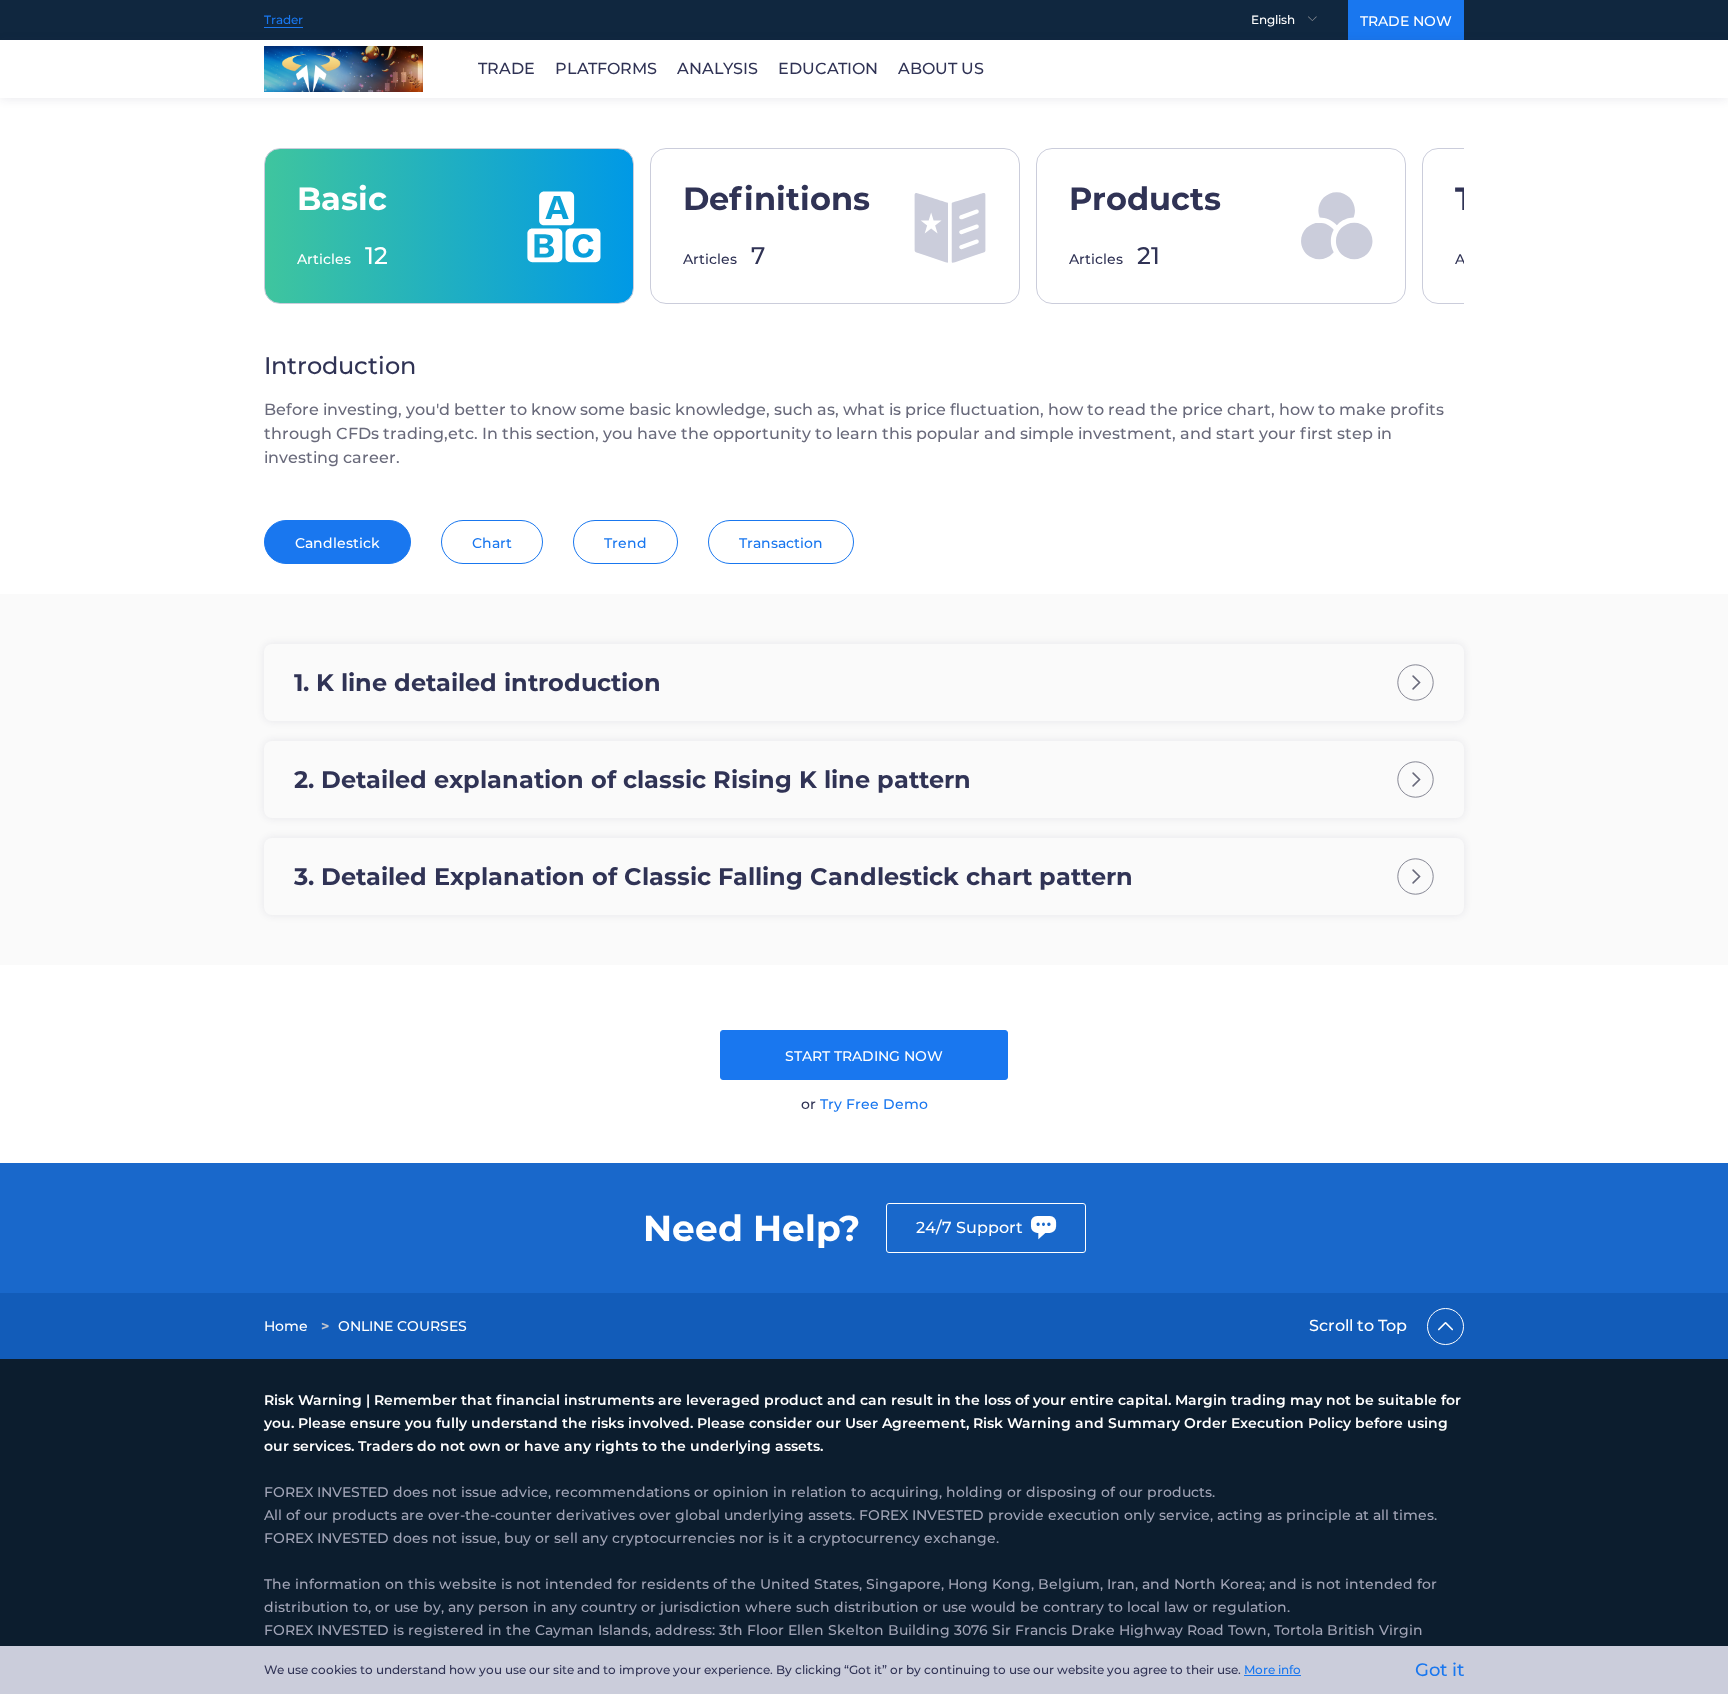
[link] (288, 1326)
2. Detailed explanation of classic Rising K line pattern (632, 779)
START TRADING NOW (864, 1056)
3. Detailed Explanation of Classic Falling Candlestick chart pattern (713, 876)
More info (1272, 1669)
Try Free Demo (874, 1104)
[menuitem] (1299, 20)
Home (286, 1326)
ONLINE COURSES (402, 1326)
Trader (283, 19)
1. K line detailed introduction (477, 682)
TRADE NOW (1406, 21)
